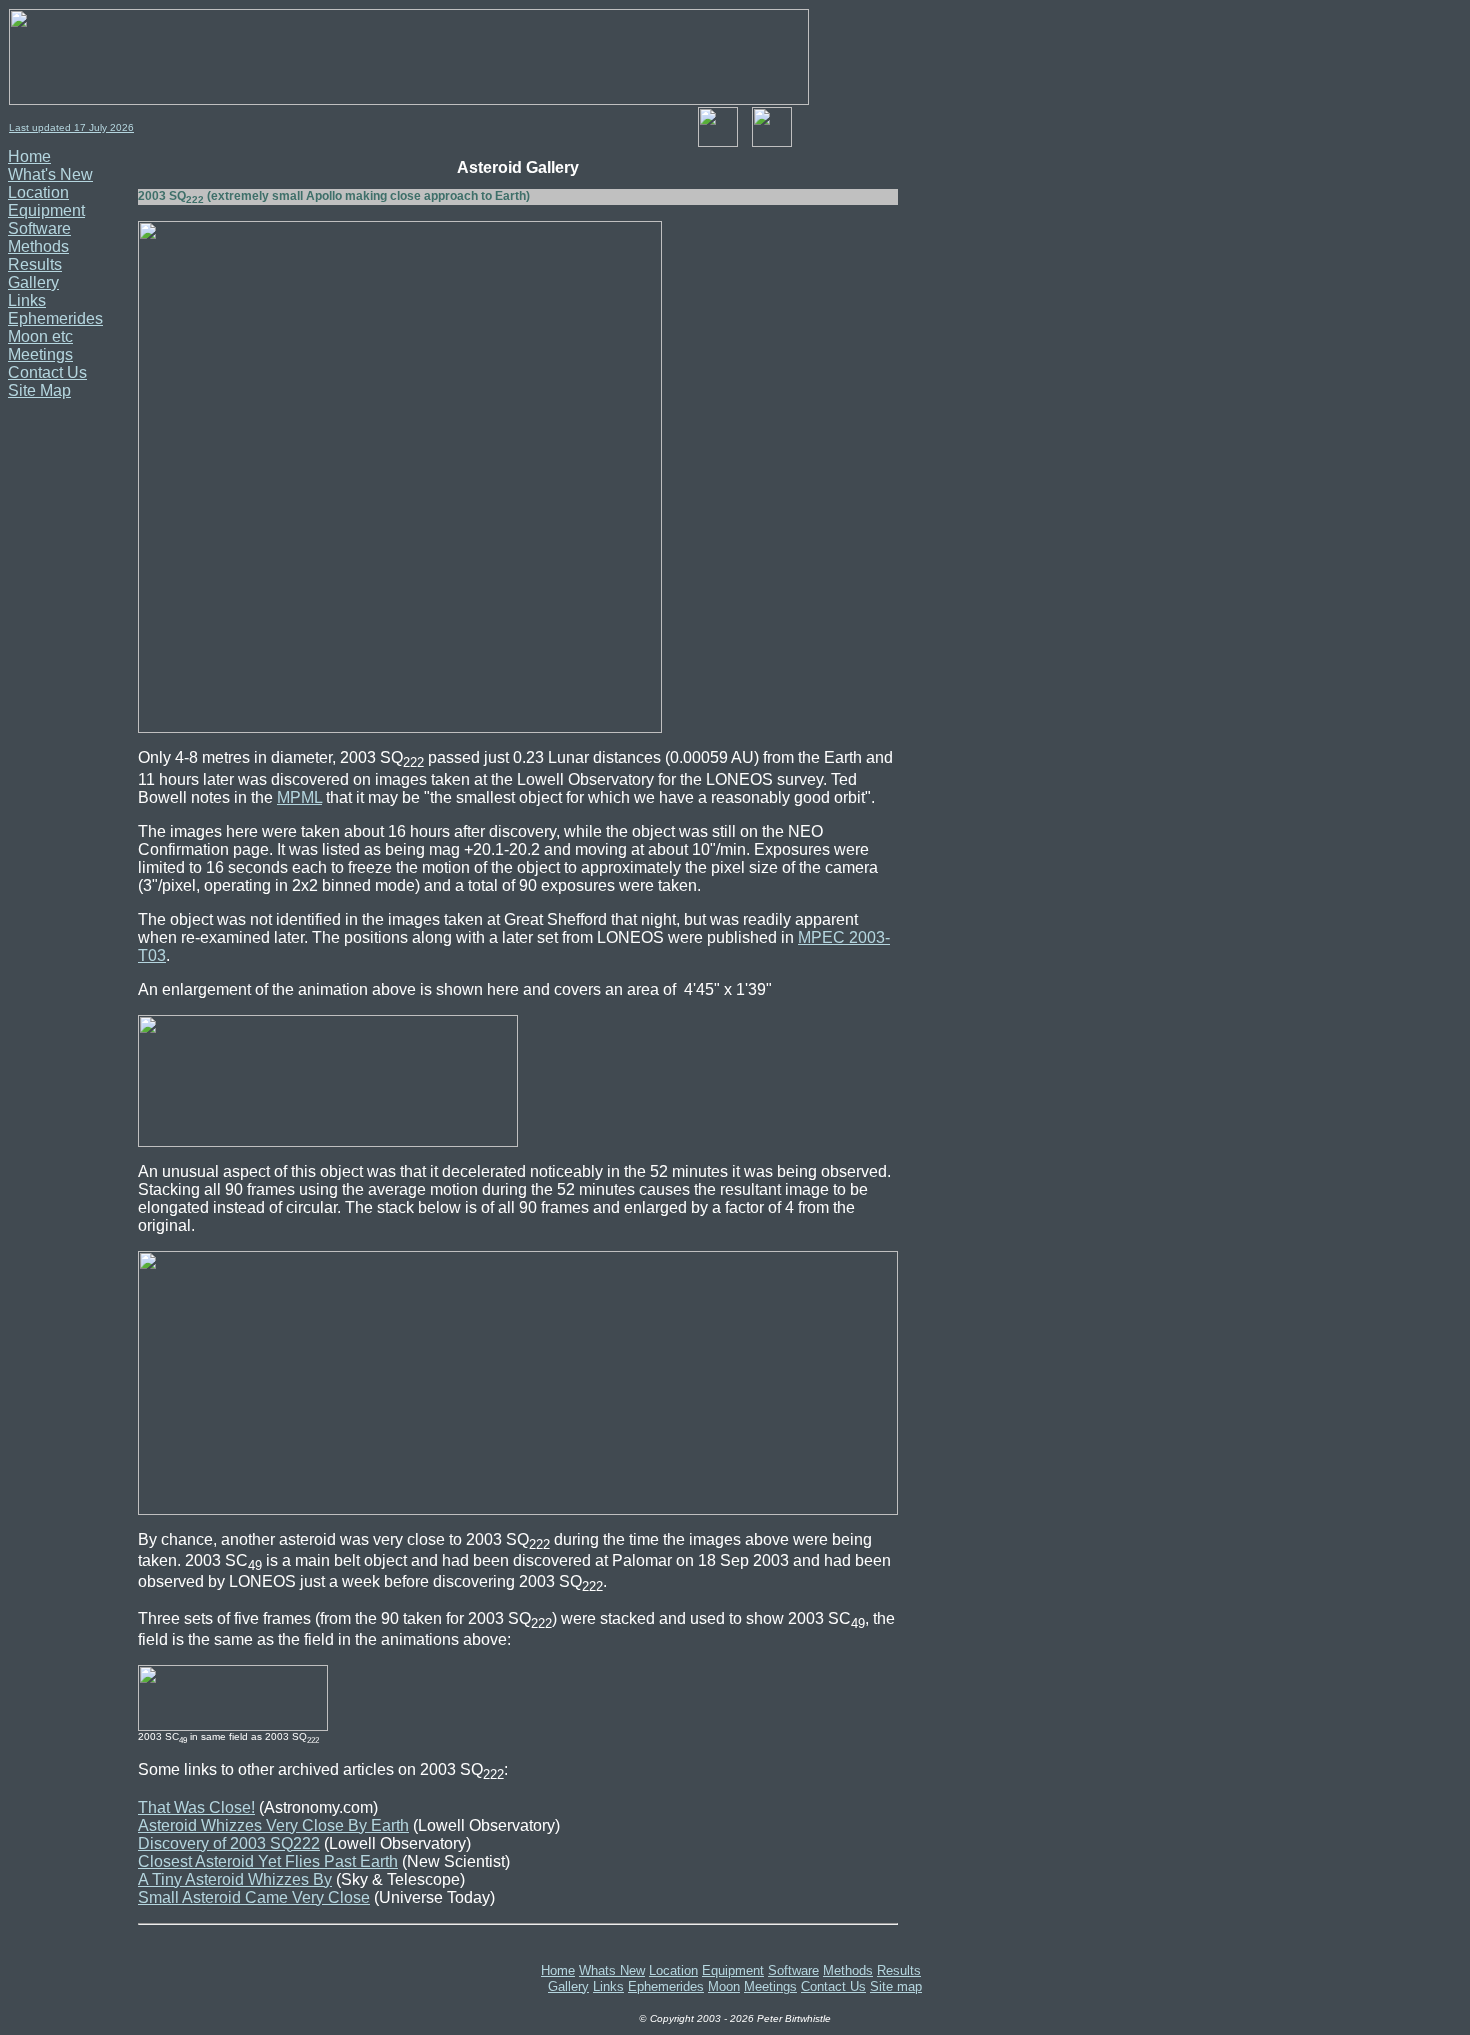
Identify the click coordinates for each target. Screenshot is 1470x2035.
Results (35, 264)
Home (29, 156)
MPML (299, 797)
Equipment (46, 210)
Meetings (40, 354)
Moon (724, 1986)
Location (38, 192)
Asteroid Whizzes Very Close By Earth (273, 1825)
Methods (38, 246)
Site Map (39, 390)
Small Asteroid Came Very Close (254, 1897)
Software (39, 228)
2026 (120, 127)
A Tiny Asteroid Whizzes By (235, 1879)
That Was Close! (196, 1807)
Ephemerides (55, 318)
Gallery (33, 282)
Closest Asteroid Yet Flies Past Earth (268, 1861)
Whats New (612, 1970)
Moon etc (40, 336)
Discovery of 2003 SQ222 (229, 1843)
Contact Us (47, 372)
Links (27, 300)
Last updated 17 (49, 127)
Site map (896, 1986)
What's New (50, 174)
